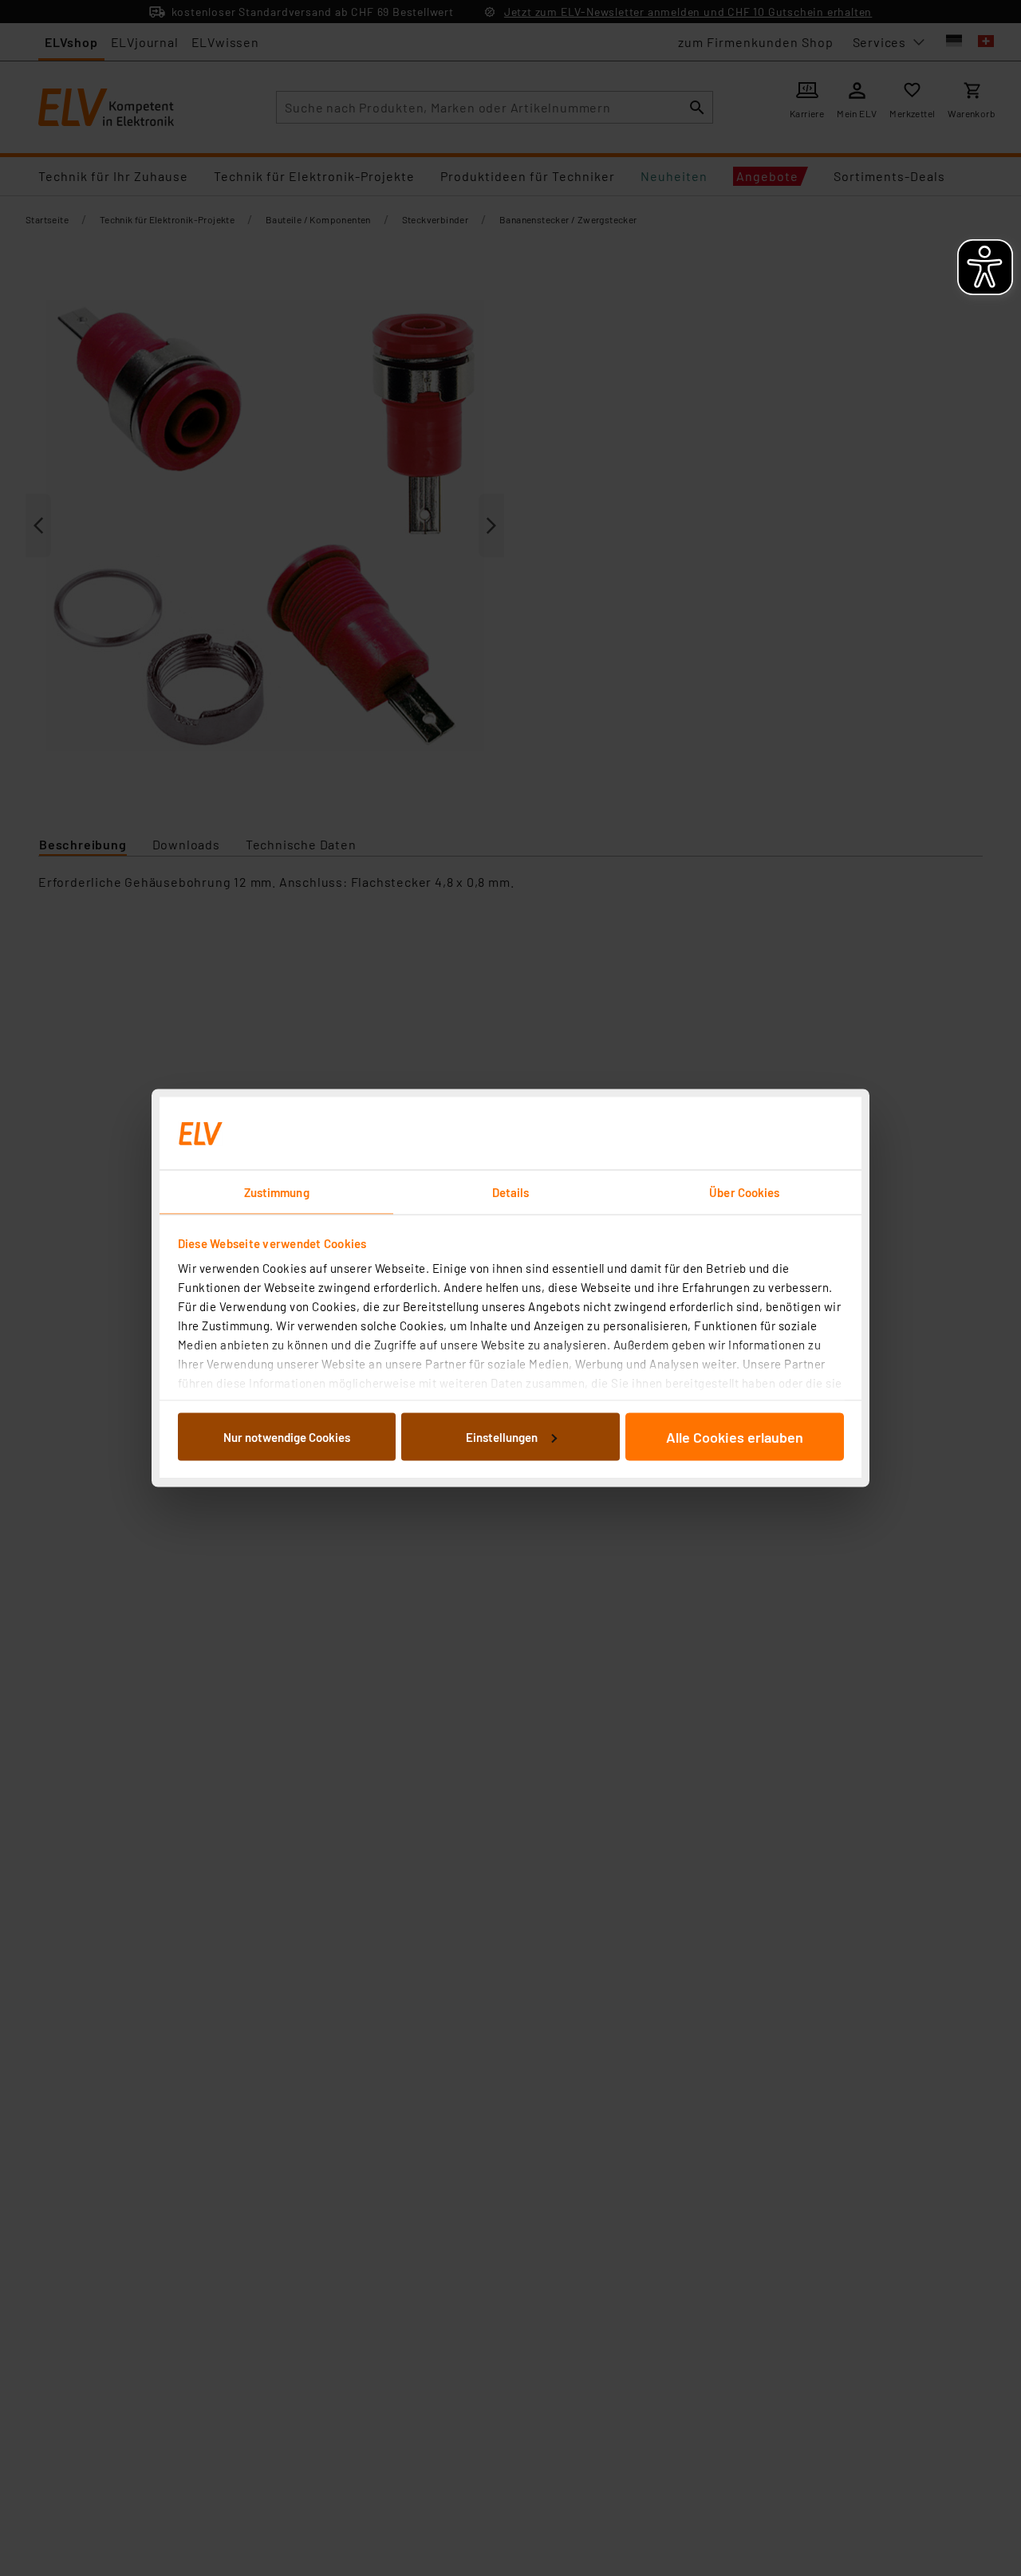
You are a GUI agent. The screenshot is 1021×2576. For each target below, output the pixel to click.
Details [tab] (511, 1192)
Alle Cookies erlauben (735, 1436)
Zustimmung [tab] (277, 1192)
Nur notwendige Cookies (287, 1436)
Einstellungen (502, 1436)
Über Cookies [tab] (744, 1192)
